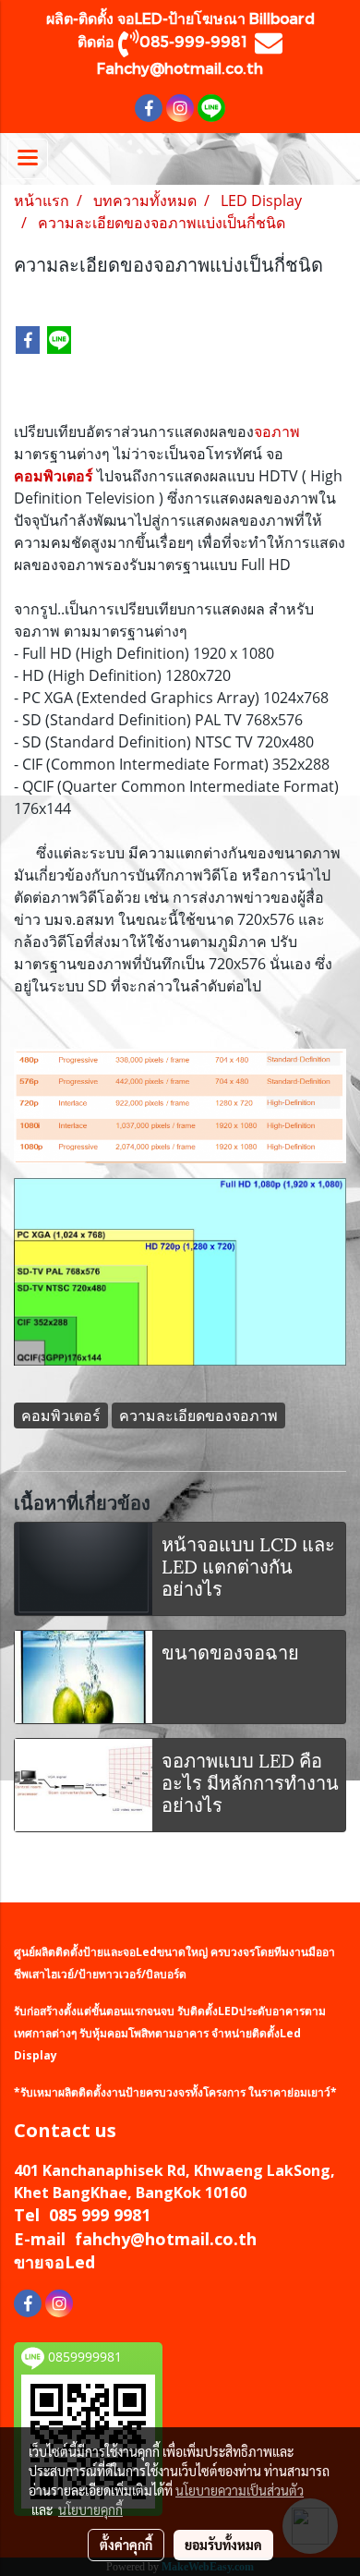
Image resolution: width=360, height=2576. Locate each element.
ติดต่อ (98, 41)
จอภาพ (277, 431)
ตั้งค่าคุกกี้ (126, 2545)
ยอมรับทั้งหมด (223, 2545)
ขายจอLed (54, 2262)
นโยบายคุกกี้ (90, 2509)
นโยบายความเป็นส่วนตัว (240, 2490)
